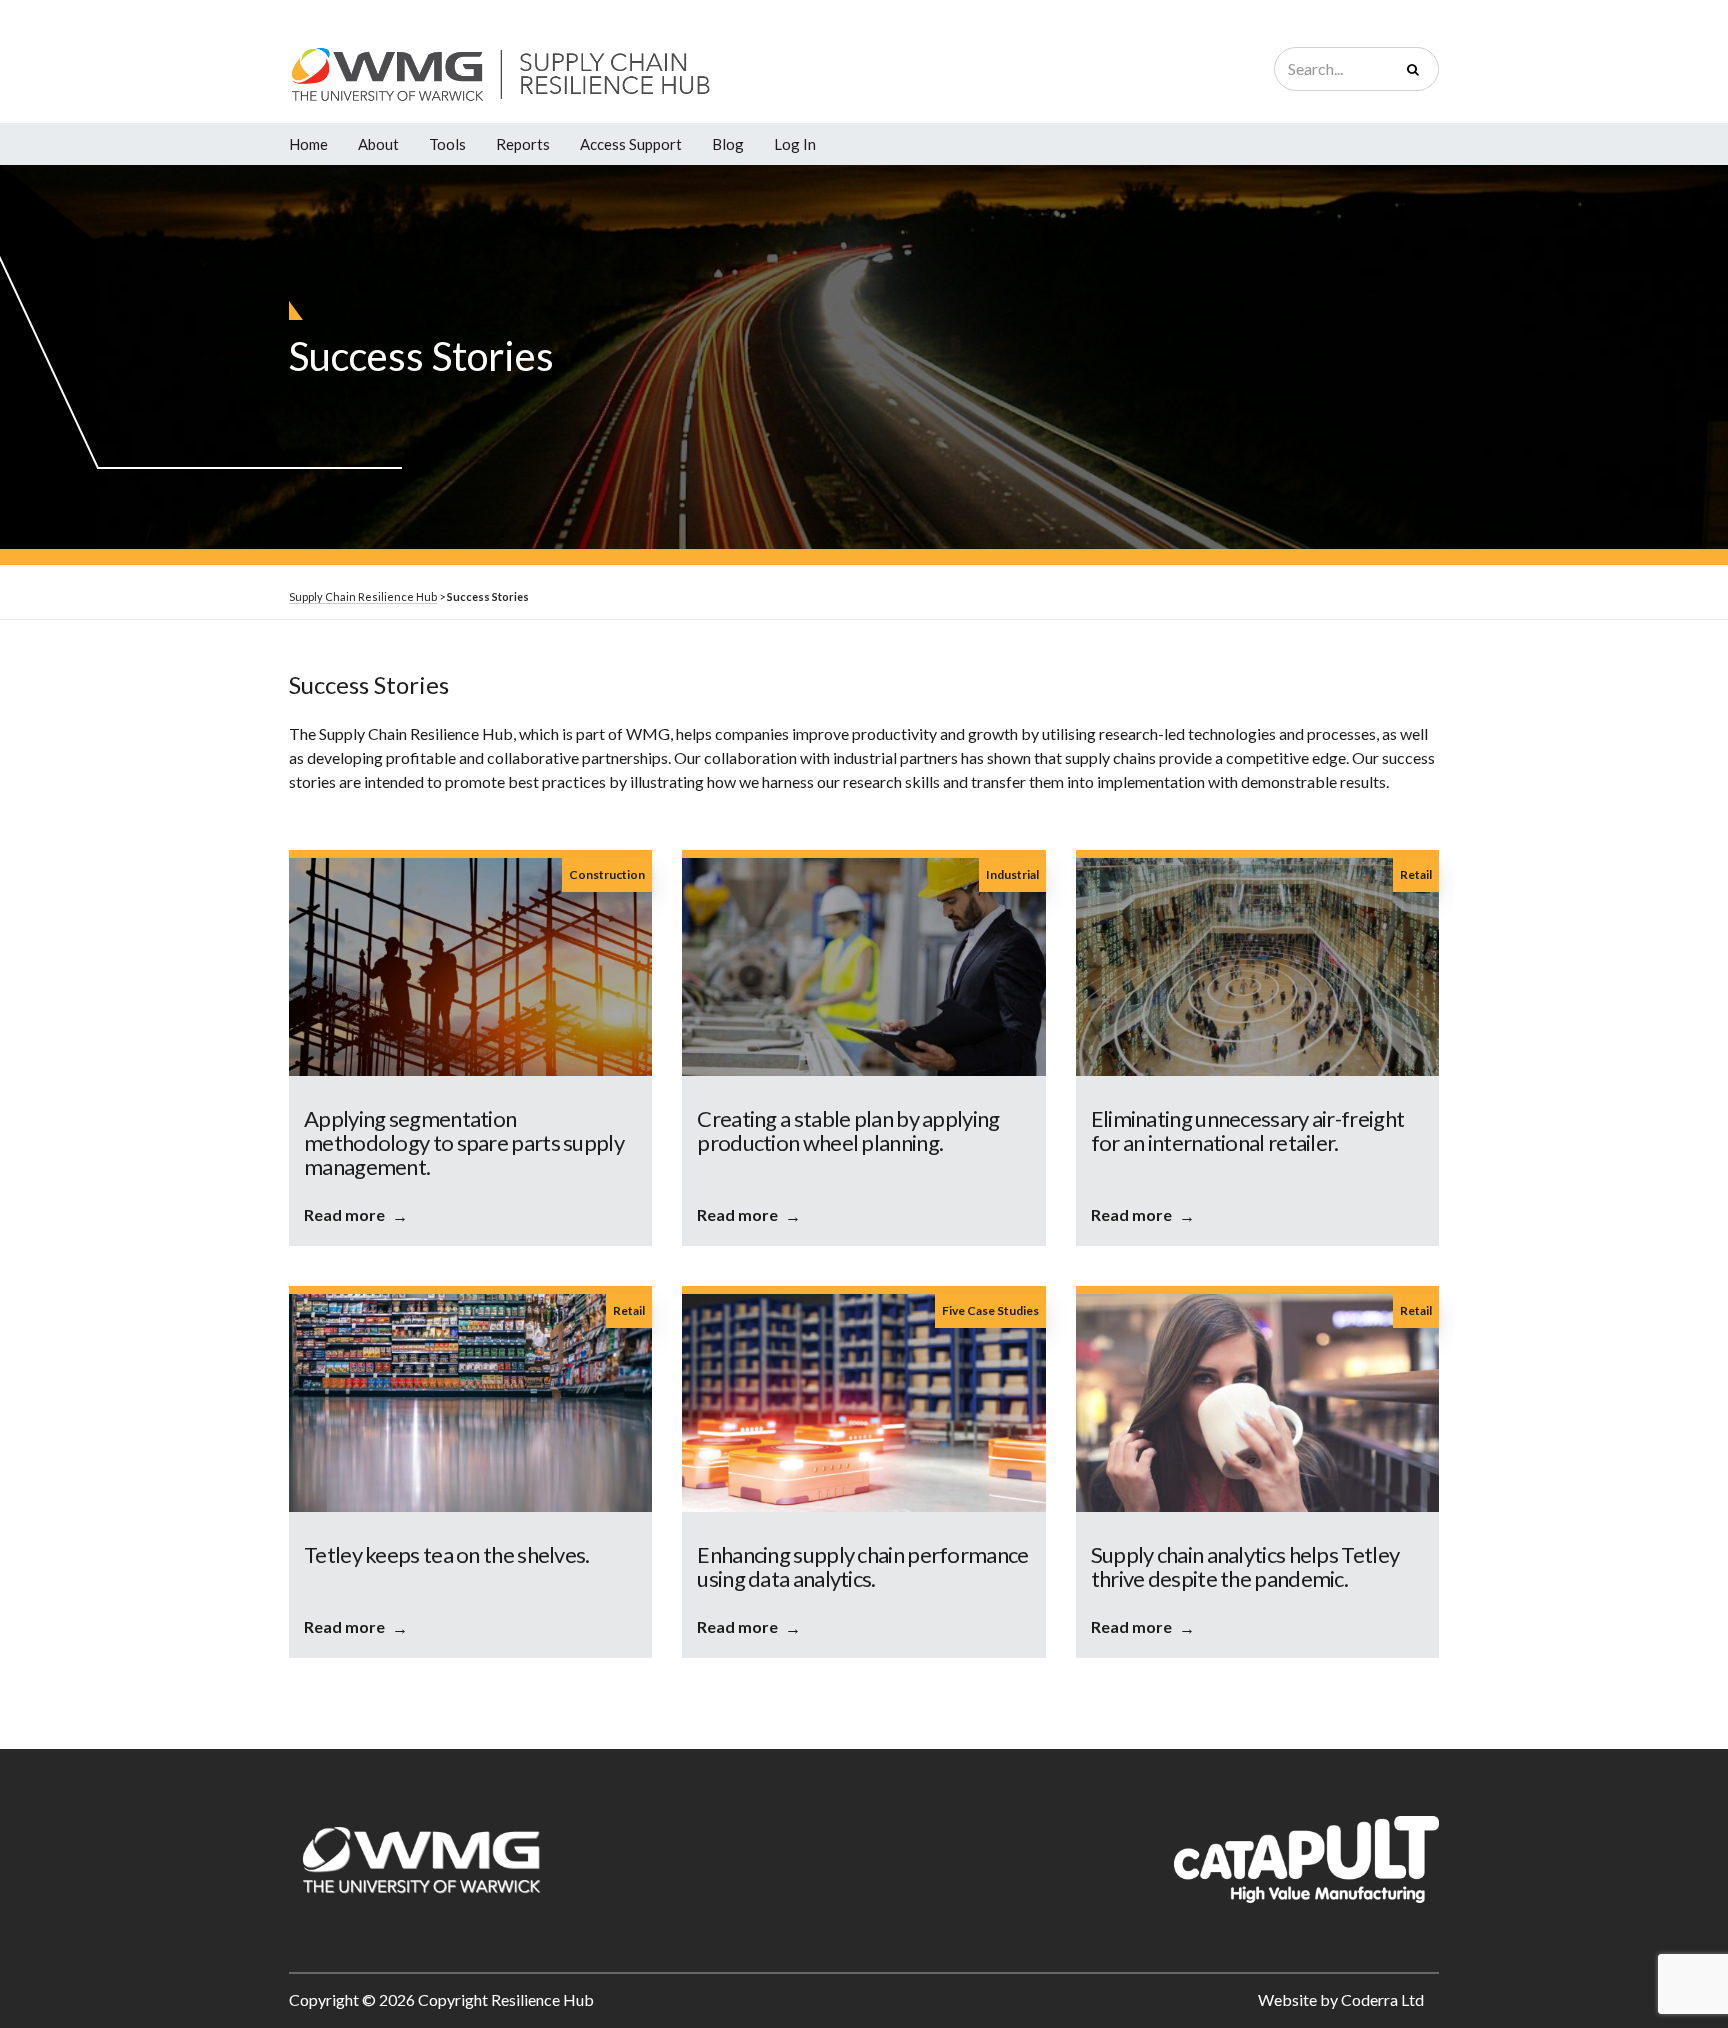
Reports (523, 144)
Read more (344, 1214)
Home (308, 144)
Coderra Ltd (1382, 1999)
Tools (447, 144)
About (378, 144)
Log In (795, 144)
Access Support (631, 144)
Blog (728, 144)
